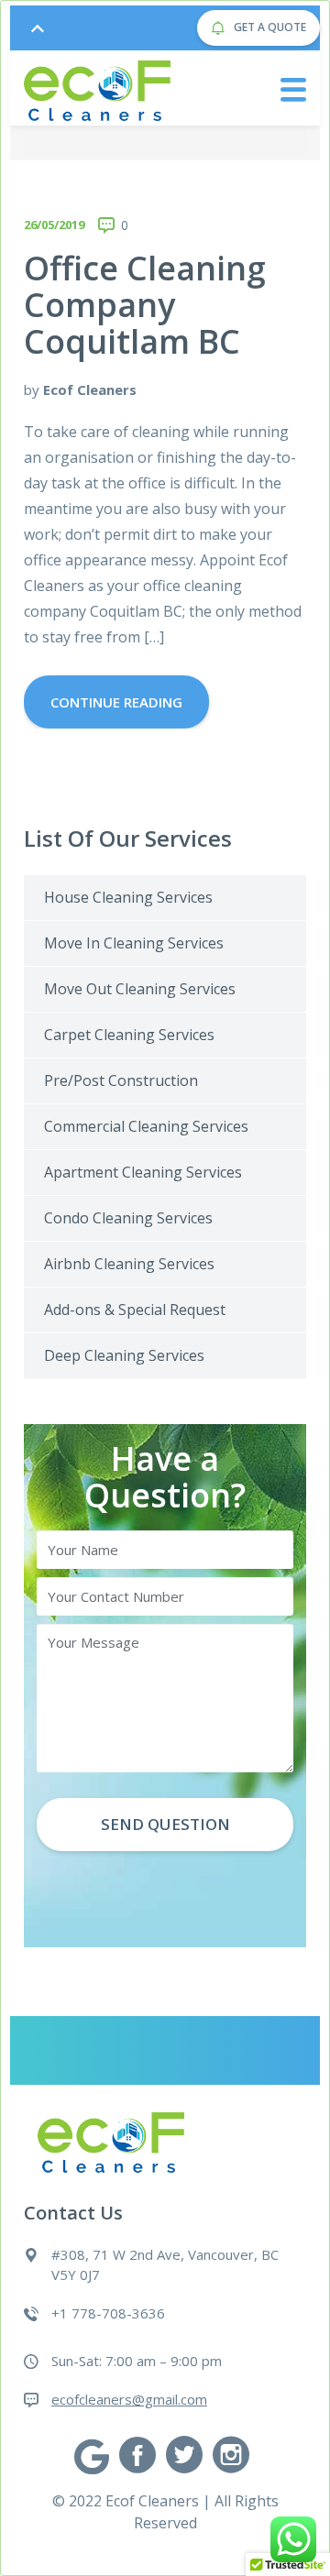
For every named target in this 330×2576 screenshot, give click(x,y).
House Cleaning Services (128, 897)
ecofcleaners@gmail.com (129, 2399)
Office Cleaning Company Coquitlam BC (145, 305)
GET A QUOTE (269, 27)
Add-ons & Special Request (135, 1310)
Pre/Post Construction (121, 1080)
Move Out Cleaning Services (140, 989)
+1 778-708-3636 (108, 2313)
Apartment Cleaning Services (143, 1172)
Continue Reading (116, 702)
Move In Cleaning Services (134, 943)
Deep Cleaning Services (124, 1355)
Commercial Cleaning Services (146, 1126)
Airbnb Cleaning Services (129, 1264)
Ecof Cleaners (90, 389)
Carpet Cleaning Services (129, 1035)
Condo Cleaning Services (128, 1218)
